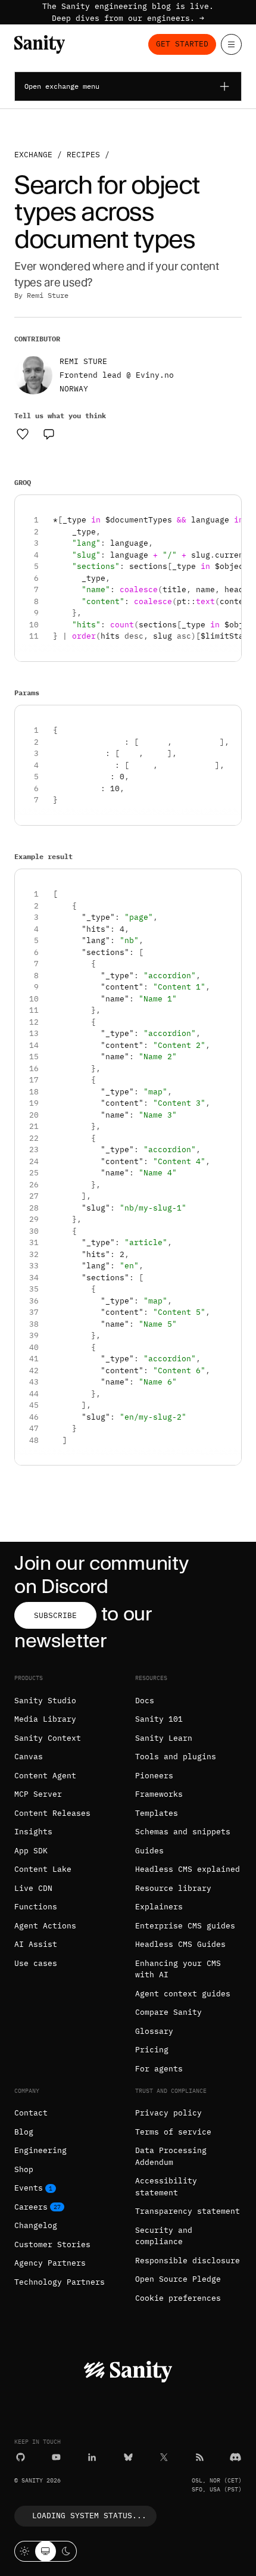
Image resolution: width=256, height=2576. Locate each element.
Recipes (83, 155)
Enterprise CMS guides (185, 1926)
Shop (24, 2169)
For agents (159, 2069)
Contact (31, 2113)
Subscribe (55, 1615)
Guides (149, 1851)
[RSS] (200, 2457)
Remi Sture (48, 295)
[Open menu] (231, 44)
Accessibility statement (166, 2187)
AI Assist (36, 1944)
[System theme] (46, 2551)
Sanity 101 (159, 1719)
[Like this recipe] (23, 434)
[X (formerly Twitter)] (164, 2457)
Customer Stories (52, 2244)
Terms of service (173, 2132)
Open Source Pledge (178, 2279)
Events (29, 2188)
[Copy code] (228, 508)
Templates (157, 1813)
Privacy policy (168, 2113)
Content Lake (43, 1869)
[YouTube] (56, 2457)
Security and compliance (164, 2236)
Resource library (173, 1888)
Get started (182, 44)
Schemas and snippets (183, 1832)
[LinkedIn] (92, 2457)
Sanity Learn (164, 1738)
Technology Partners (60, 2282)
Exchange (33, 155)
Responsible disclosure (188, 2261)
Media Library (45, 1719)
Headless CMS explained (188, 1869)
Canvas (29, 1757)
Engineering (40, 2150)
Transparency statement (188, 2211)
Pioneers (154, 1776)
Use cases (36, 1963)
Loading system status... (89, 2516)
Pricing (152, 2050)
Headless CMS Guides (180, 1944)
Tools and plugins (176, 1757)
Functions (36, 1907)
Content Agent (45, 1776)
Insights (33, 1832)
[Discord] (235, 2457)
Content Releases (52, 1813)
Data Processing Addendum (171, 2156)
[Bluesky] (128, 2457)
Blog (24, 2132)
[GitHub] (21, 2457)
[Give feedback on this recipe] (49, 434)
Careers (31, 2207)
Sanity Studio (45, 1701)
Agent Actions (45, 1926)
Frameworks (159, 1794)
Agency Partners (50, 2263)
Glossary (154, 2031)
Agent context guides (183, 1994)
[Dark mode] (66, 2551)
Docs (145, 1701)
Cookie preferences (178, 2298)
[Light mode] (25, 2551)
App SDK (31, 1851)
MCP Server (38, 1794)
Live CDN (33, 1888)
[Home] (40, 44)
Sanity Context (48, 1738)
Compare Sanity (168, 2012)
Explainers (159, 1907)
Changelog (36, 2225)
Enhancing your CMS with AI (178, 1969)
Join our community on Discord (101, 1574)
